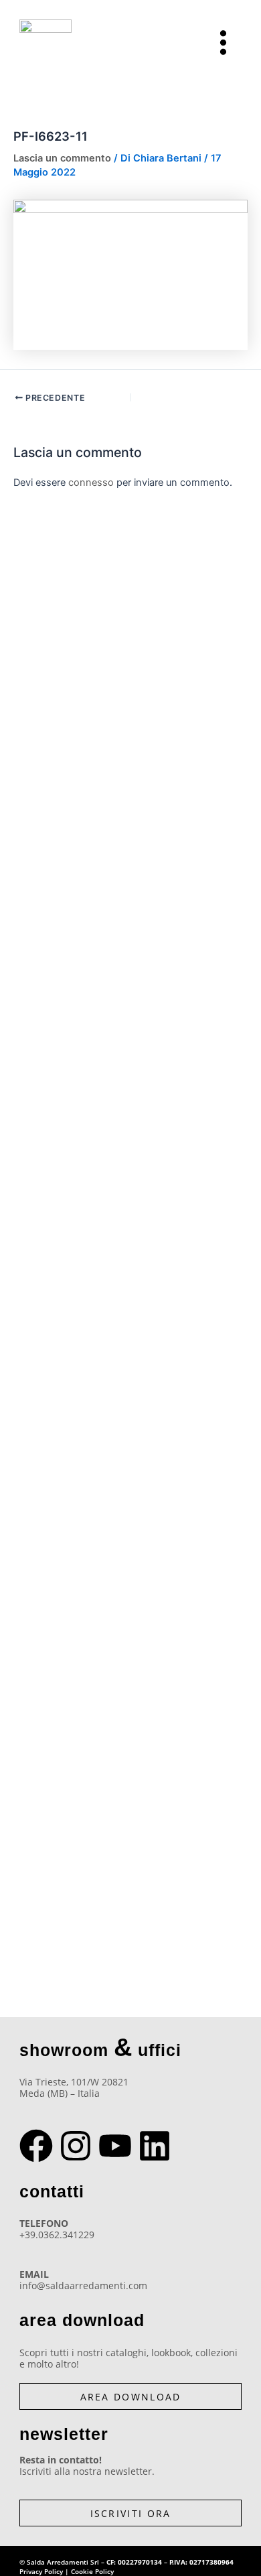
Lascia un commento (62, 158)
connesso (91, 482)
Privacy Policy (41, 2571)
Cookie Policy (92, 2571)
